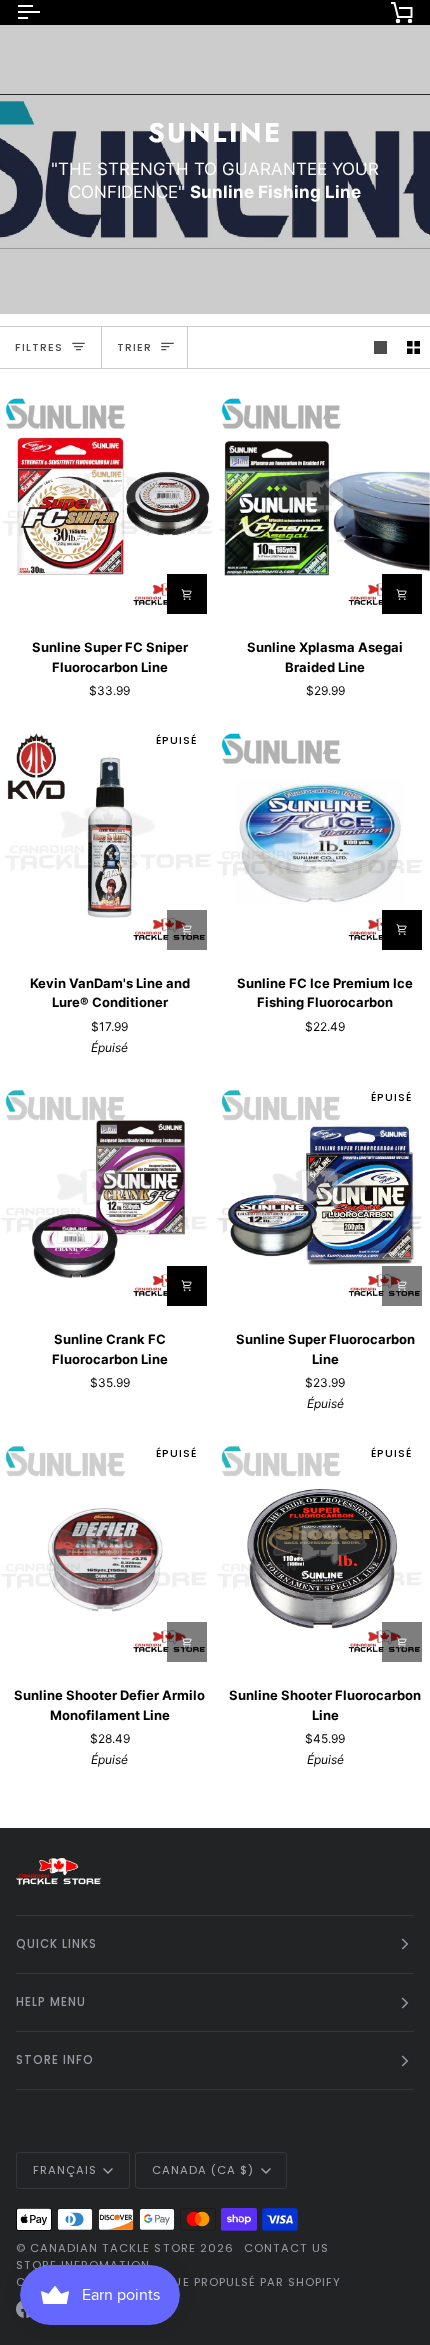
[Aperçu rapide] (402, 594)
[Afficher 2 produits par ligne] (413, 347)
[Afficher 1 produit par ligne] (380, 347)
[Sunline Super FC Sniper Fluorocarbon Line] (107, 503)
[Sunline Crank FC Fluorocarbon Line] (107, 1195)
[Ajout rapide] (187, 594)
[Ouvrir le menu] (46, 12)
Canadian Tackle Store (113, 2248)
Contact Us (286, 2248)
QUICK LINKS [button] (56, 1944)
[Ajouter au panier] (187, 930)
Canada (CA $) (203, 2170)
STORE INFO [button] (55, 2060)
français (65, 2170)
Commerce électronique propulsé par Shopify (178, 2282)
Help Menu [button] (51, 2002)
